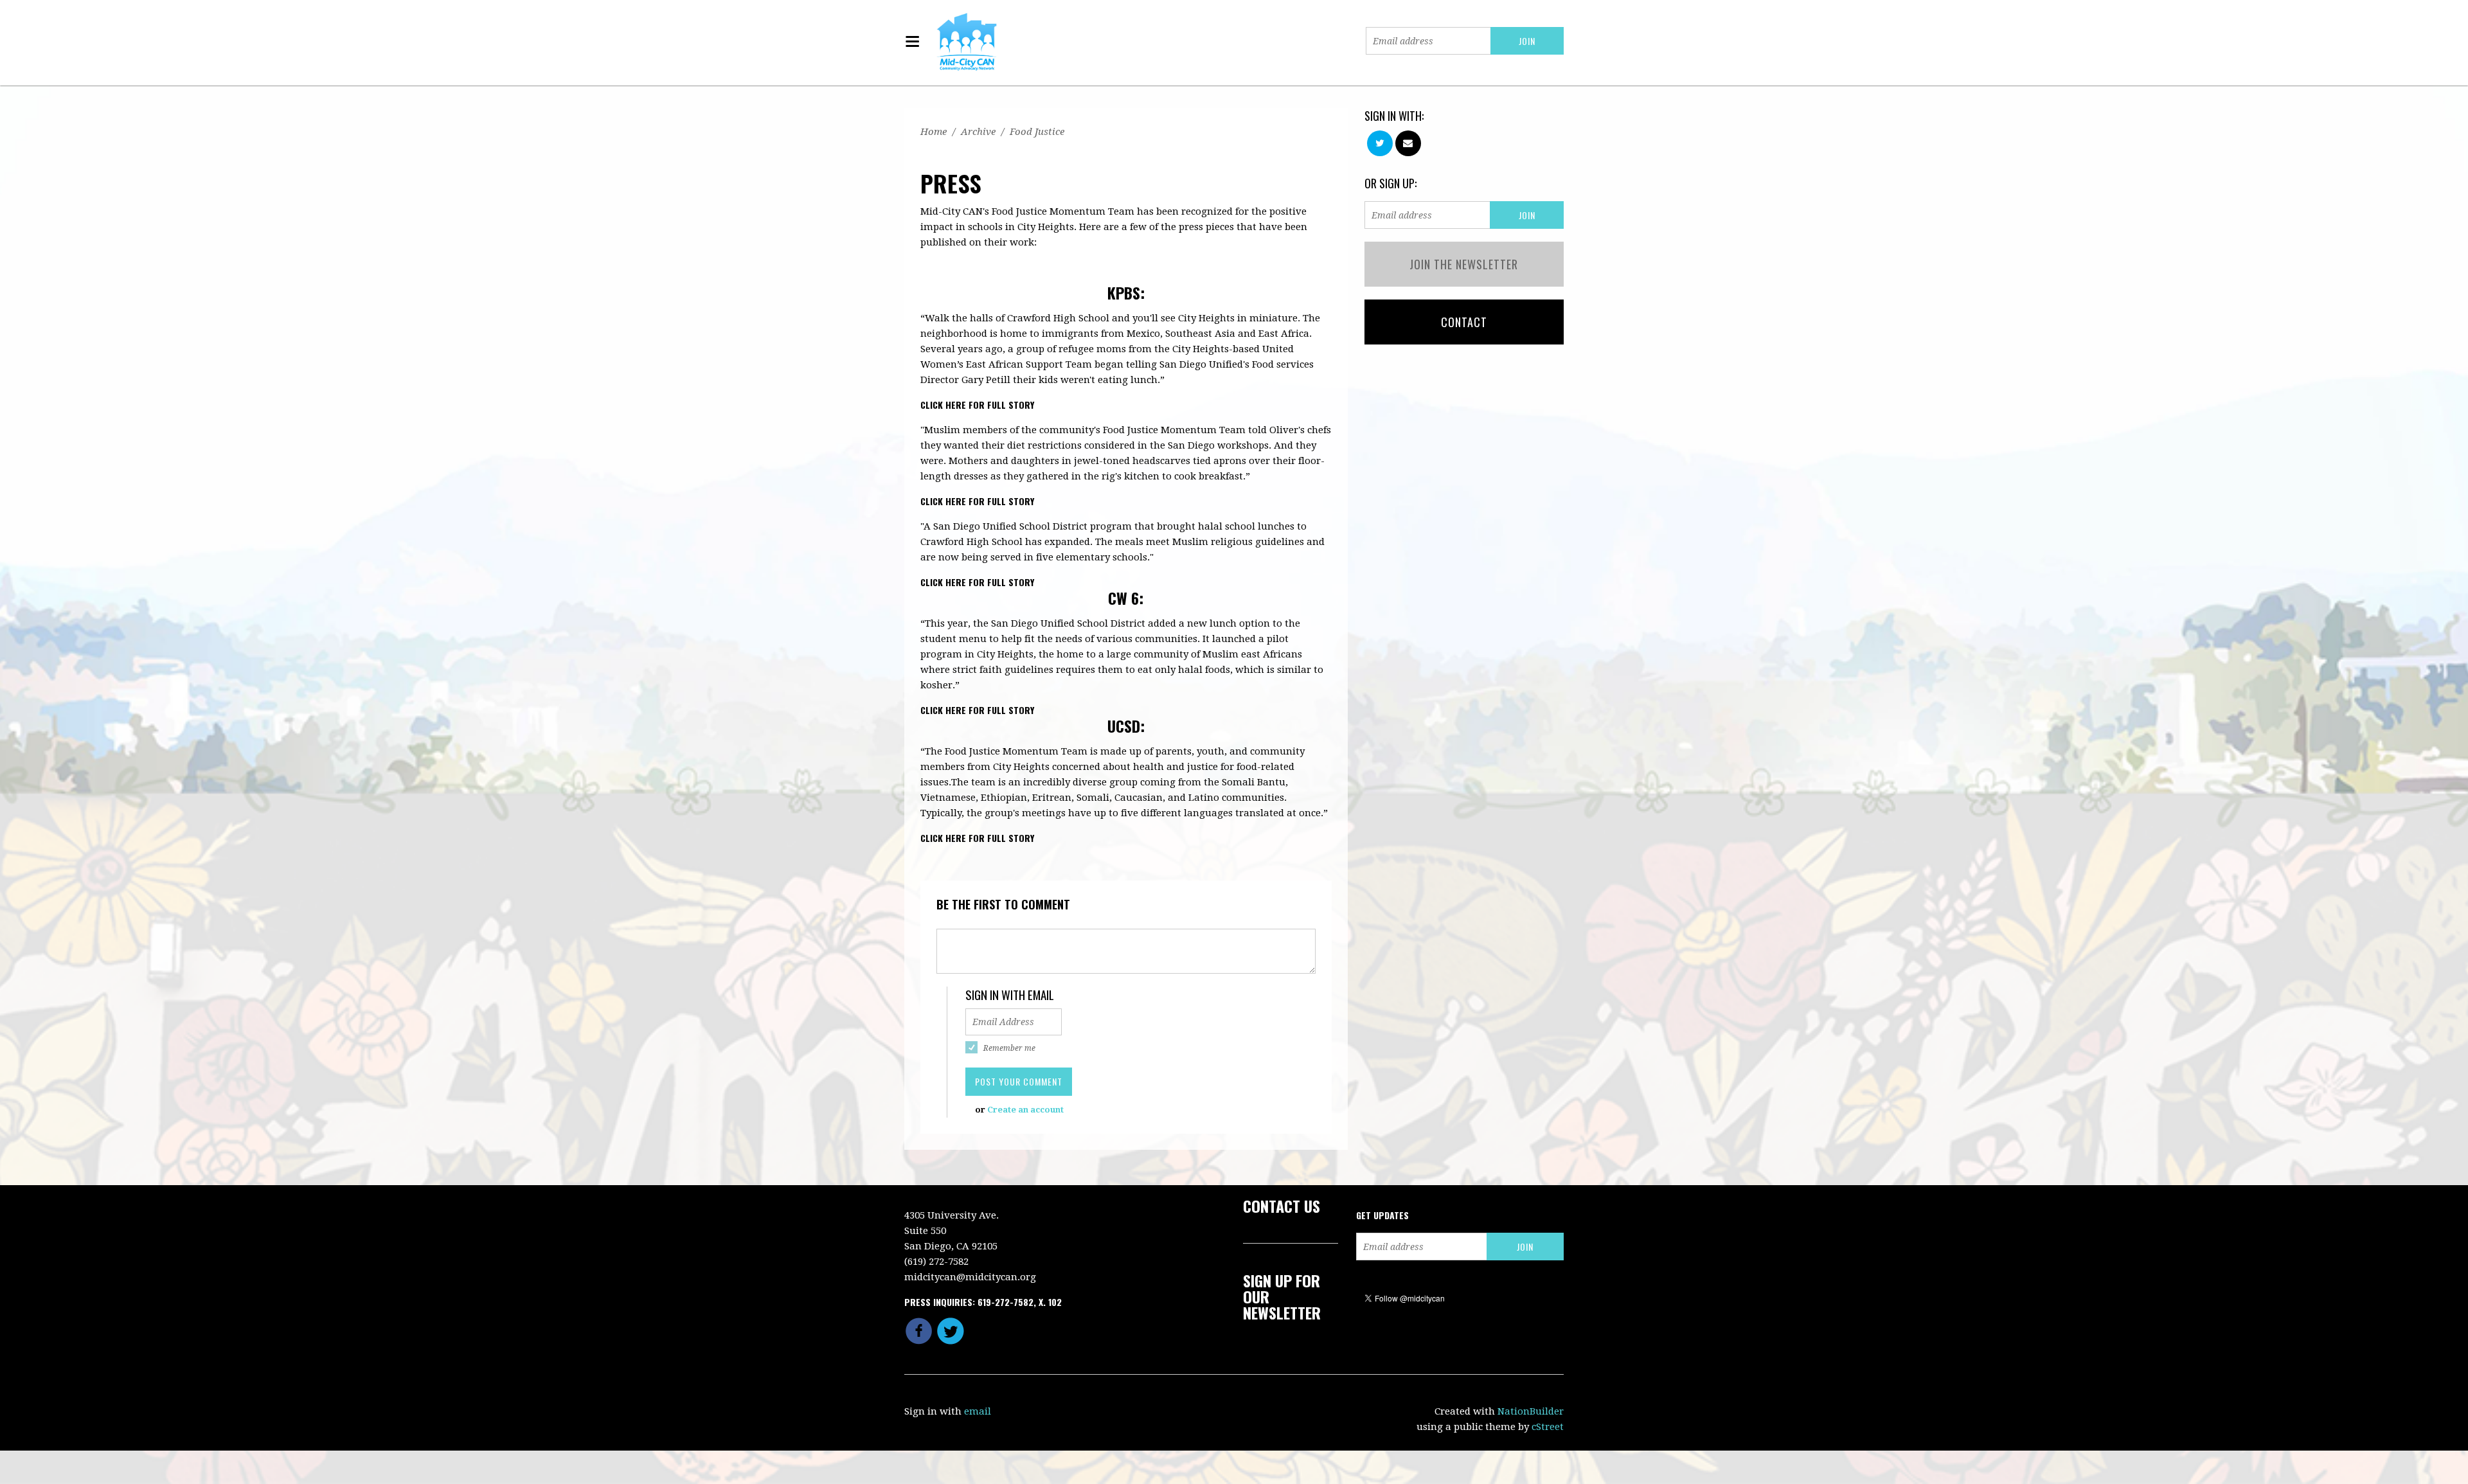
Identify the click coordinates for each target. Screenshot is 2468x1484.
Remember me (1009, 1048)
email (978, 1411)
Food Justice (1037, 132)
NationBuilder (1531, 1411)
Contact (1464, 322)
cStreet (1548, 1427)
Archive (978, 132)
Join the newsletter (1464, 264)
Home (934, 132)
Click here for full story (977, 405)
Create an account (1025, 1110)
